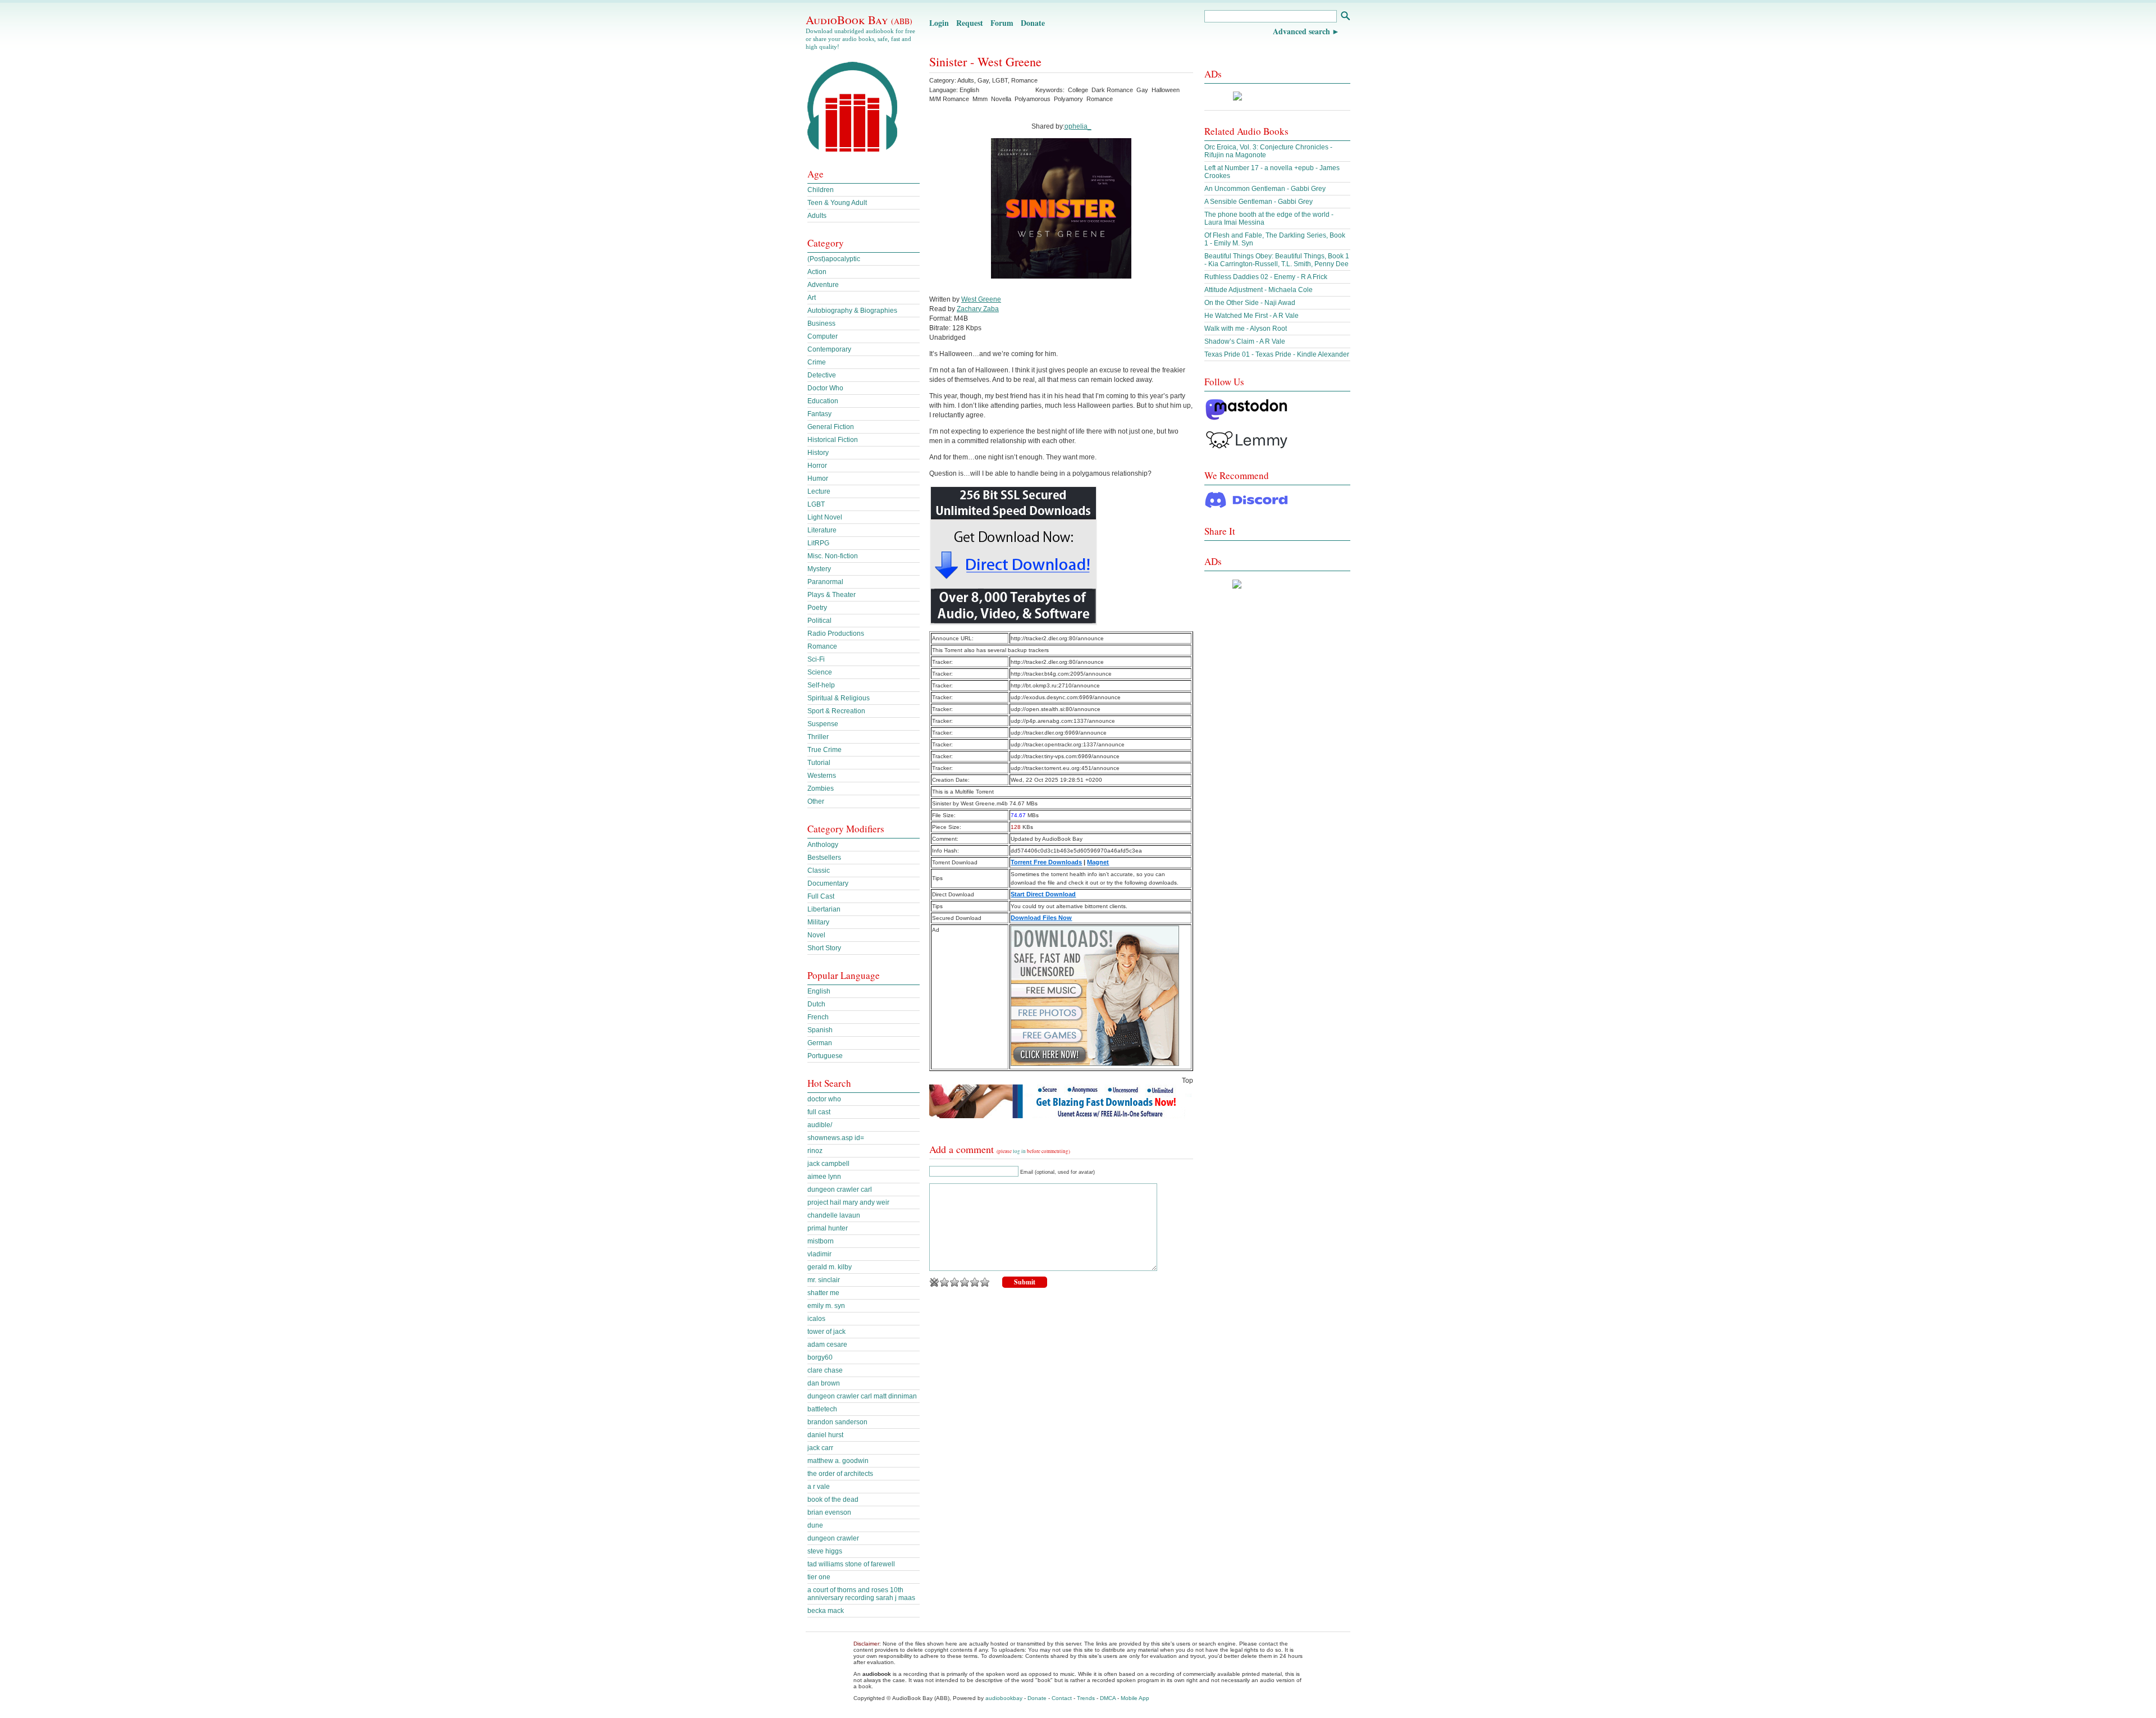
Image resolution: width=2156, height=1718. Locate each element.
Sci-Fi (816, 659)
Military (818, 922)
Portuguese (825, 1056)
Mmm (980, 99)
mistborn (821, 1241)
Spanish (820, 1030)
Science (820, 672)
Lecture (819, 491)
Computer (823, 336)
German (820, 1043)
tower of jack (826, 1332)
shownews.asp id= (836, 1138)
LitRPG (818, 543)
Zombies (821, 789)
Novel (816, 935)
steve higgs (825, 1551)
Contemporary (829, 349)
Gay (983, 80)
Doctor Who (825, 388)
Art (812, 298)
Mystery (819, 569)
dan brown (824, 1383)
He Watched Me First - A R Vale (1251, 316)
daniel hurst (825, 1435)
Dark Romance (1112, 90)
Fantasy (819, 414)
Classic (819, 871)
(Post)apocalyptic (834, 259)
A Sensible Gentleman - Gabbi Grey (1259, 202)
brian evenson (829, 1512)
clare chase (825, 1370)
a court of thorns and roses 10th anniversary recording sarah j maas (861, 1594)
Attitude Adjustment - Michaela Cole (1259, 290)
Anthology (823, 845)
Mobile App (1135, 1698)
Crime (817, 362)
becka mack (826, 1611)
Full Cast (821, 896)
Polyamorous (1033, 99)
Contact (1062, 1698)
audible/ (820, 1125)
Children (821, 190)
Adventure (823, 285)
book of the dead (833, 1500)
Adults (966, 80)
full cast (819, 1112)
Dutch (816, 1004)
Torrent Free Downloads (1046, 862)
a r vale (819, 1487)
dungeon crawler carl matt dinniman (862, 1396)
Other (816, 801)
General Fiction (831, 427)
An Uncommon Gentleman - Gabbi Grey (1265, 189)
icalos (816, 1319)
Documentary (828, 883)
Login (939, 23)
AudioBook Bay (859, 20)
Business (821, 323)
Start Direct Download (1043, 894)
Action (817, 272)
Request (970, 23)
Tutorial (819, 763)
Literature (822, 530)
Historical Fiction (833, 440)
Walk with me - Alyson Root (1246, 329)
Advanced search (1301, 31)
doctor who (824, 1099)
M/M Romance (949, 99)
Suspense (823, 724)
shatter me (823, 1293)
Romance (1024, 80)
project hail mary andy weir (848, 1202)
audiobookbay (1004, 1698)
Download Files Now (1041, 918)
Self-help (821, 685)
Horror (817, 466)
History (818, 453)
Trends (1086, 1698)
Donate (1033, 23)
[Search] (1345, 17)
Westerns (822, 776)
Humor (818, 479)
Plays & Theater (832, 595)
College (1078, 90)
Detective (822, 375)
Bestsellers (824, 858)
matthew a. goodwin (838, 1461)
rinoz (815, 1151)
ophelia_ (1078, 126)
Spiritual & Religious (839, 698)
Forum (1002, 23)
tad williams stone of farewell (851, 1564)
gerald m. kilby (830, 1267)
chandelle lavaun (834, 1215)
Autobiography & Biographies (852, 311)
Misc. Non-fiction (833, 556)
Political (819, 621)
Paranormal (825, 582)
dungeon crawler (833, 1538)
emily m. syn (826, 1306)
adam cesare (827, 1345)
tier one (819, 1577)
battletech (822, 1409)
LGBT (1000, 80)
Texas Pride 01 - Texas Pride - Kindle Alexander (1277, 354)
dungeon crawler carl (840, 1190)
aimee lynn (824, 1177)
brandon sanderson (837, 1422)
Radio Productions (836, 634)
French (818, 1017)
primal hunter (828, 1228)
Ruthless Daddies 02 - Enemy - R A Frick (1266, 277)
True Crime (825, 750)
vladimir (819, 1254)
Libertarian (824, 909)
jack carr (820, 1448)
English (819, 991)
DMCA (1108, 1698)
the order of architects (840, 1474)
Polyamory (1068, 99)
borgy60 (820, 1357)
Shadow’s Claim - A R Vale (1245, 341)
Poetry (817, 608)
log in (1019, 1151)
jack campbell (828, 1164)
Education (823, 401)
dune (815, 1525)
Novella (1001, 99)
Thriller (818, 737)
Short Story (824, 948)
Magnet (1098, 862)
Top (1187, 1081)
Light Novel (825, 517)
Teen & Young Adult (837, 203)
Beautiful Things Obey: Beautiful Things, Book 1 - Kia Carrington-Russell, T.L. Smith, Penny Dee (1277, 260)
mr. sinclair (824, 1280)
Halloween (1166, 90)
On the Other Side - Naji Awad (1250, 303)
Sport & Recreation (836, 711)
